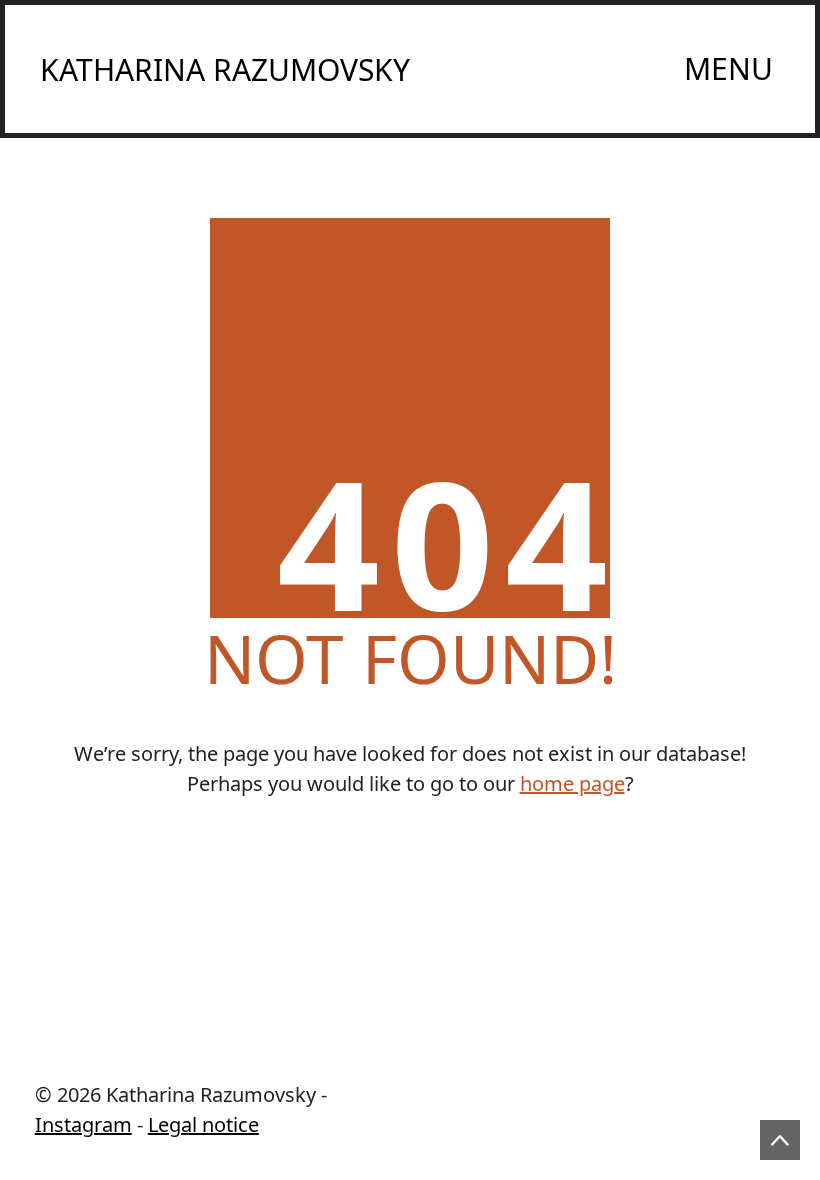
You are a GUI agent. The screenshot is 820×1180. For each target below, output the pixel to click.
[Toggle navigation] (729, 69)
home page (572, 783)
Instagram (83, 1124)
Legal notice (203, 1124)
